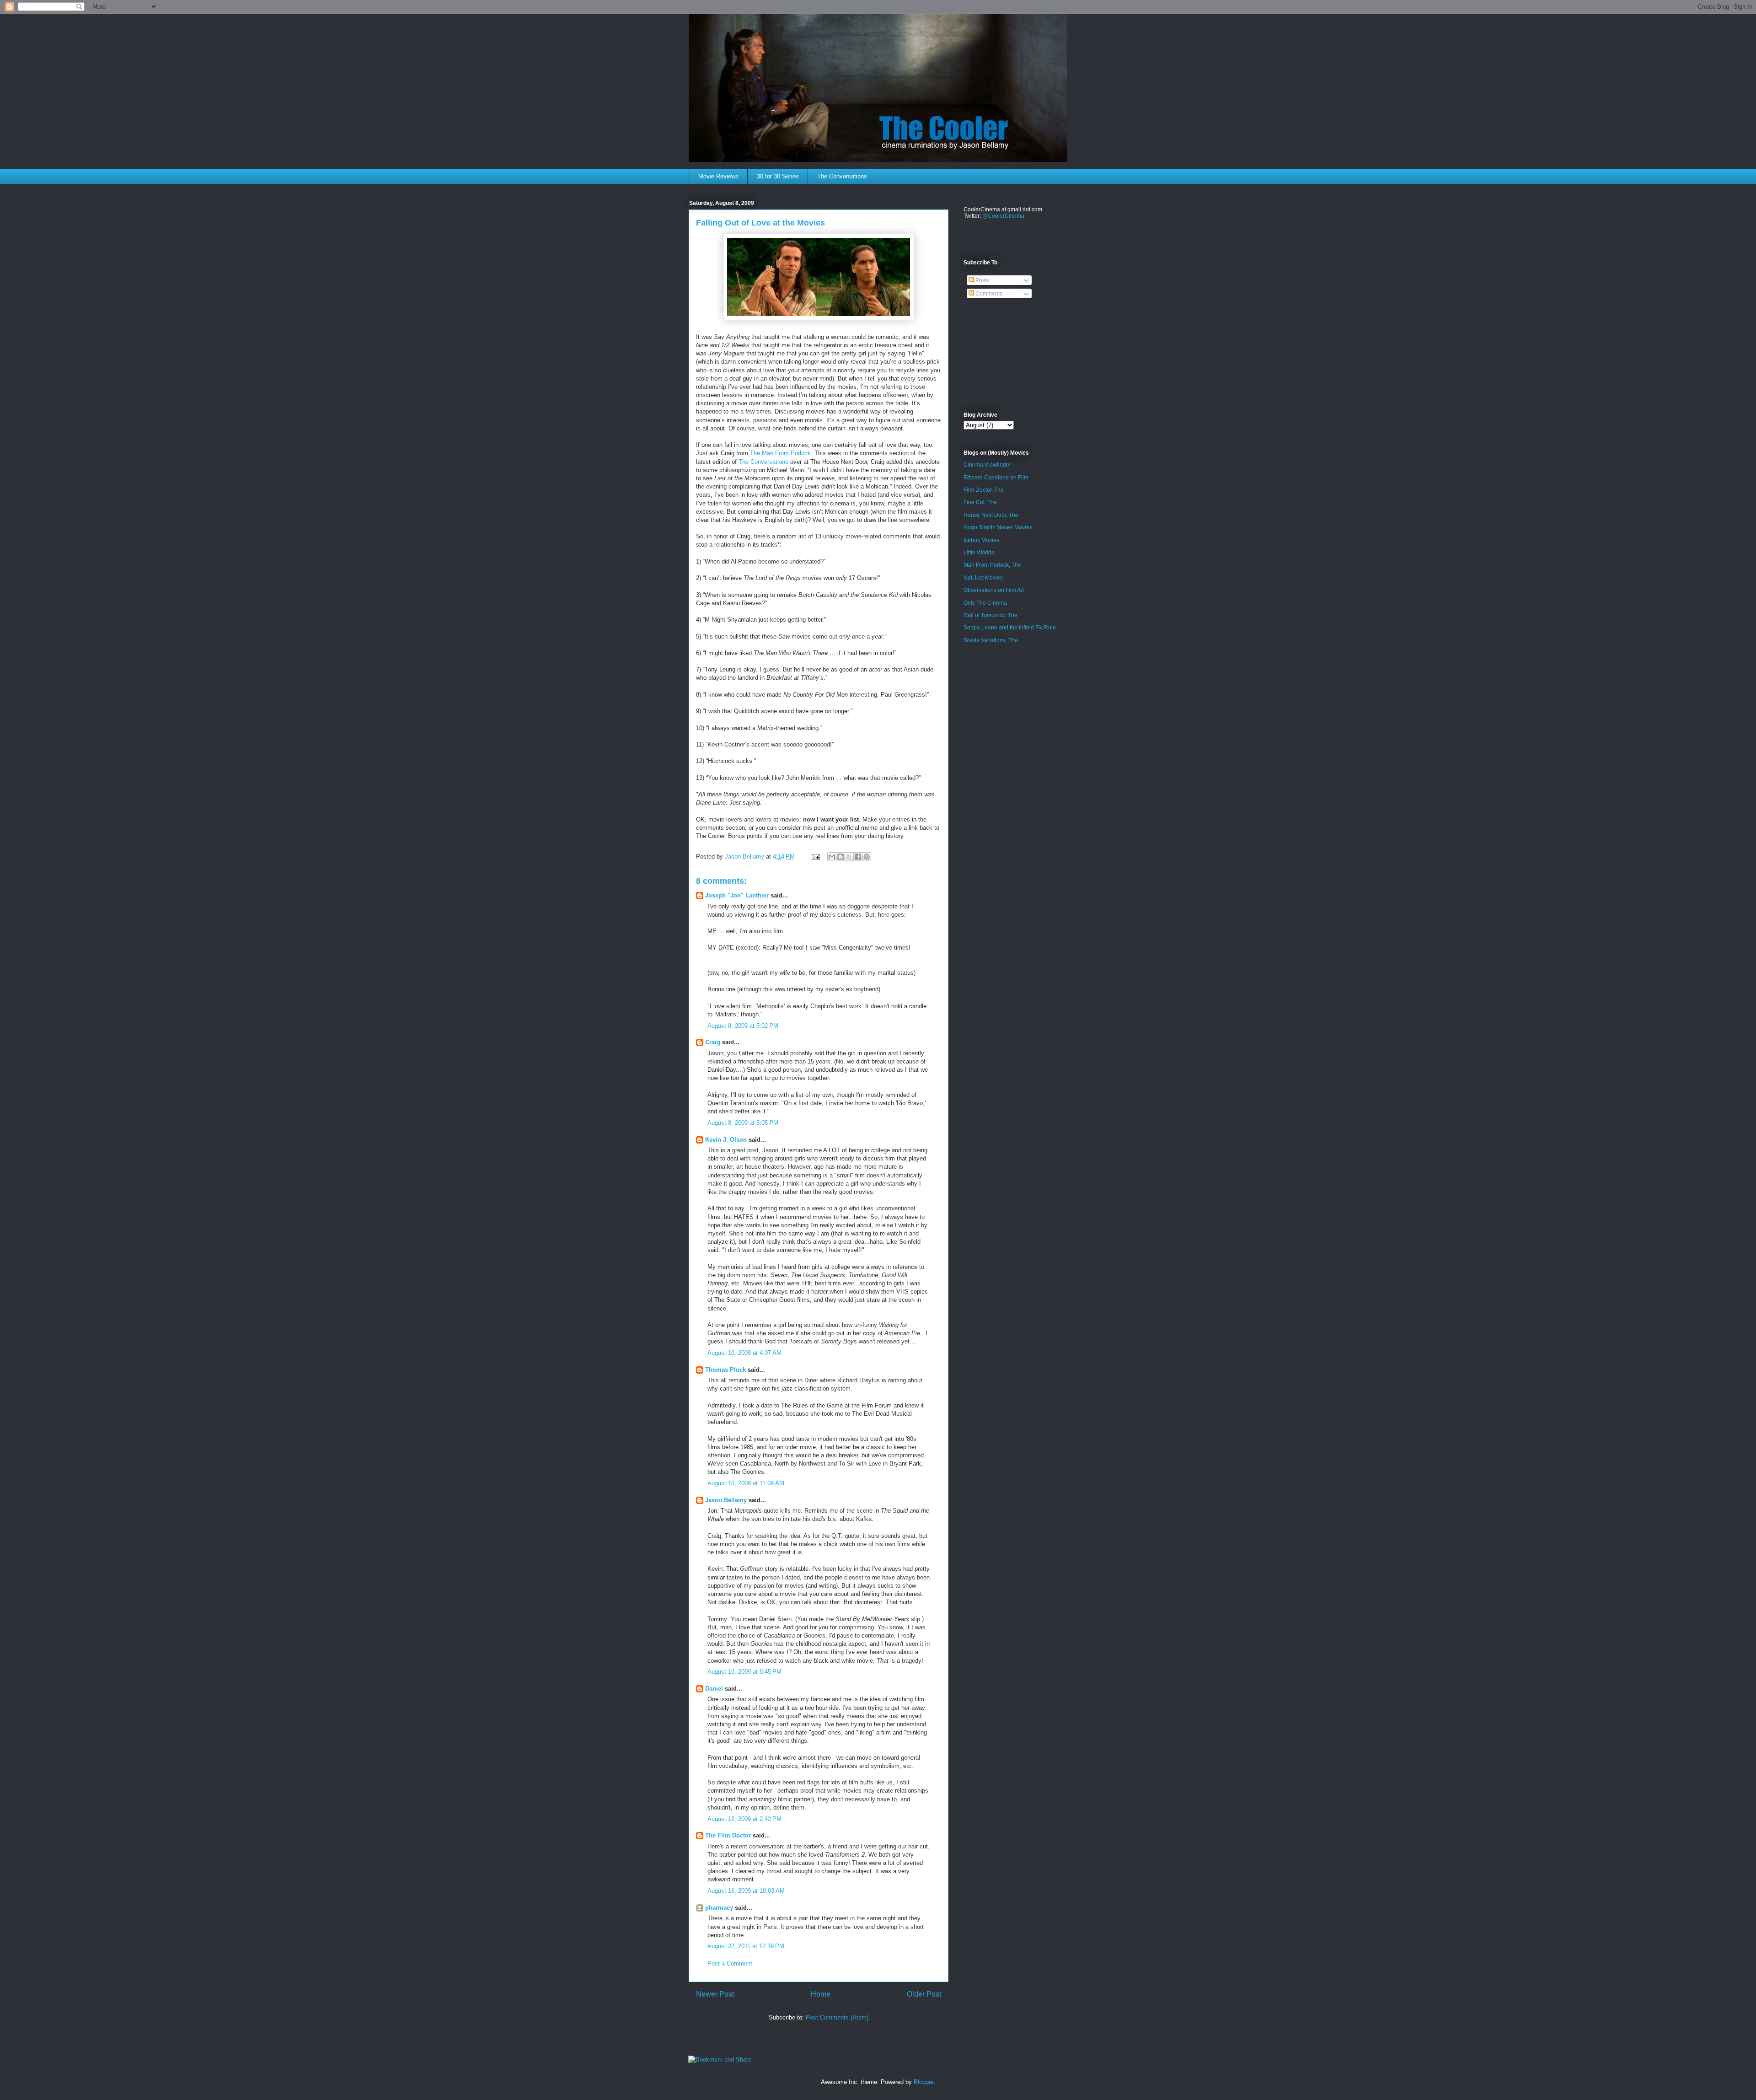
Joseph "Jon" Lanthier (737, 895)
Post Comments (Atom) (837, 2017)
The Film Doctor (729, 1835)
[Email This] (832, 857)
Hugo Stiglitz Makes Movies (998, 527)
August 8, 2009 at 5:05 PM (743, 1123)
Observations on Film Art (994, 590)
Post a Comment (730, 1963)
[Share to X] (849, 857)
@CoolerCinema (1003, 216)
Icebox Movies (981, 540)
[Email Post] (815, 857)
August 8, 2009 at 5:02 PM (743, 1026)
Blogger (924, 2082)
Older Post (924, 1994)
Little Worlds (979, 553)
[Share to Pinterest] (867, 857)
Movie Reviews (718, 176)
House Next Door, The (991, 515)
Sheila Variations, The (991, 640)
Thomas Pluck (725, 1370)
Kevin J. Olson (726, 1140)
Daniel (714, 1689)
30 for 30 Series (778, 176)
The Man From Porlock (780, 453)
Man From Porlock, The (992, 565)
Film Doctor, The (984, 490)
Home (821, 1994)
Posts (982, 280)
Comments (988, 294)
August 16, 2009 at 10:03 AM (746, 1891)
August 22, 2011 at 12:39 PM (746, 1946)
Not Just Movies (983, 578)
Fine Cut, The (980, 502)
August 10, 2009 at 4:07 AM (744, 1353)
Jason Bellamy (726, 1500)
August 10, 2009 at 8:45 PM (744, 1672)
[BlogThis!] (841, 857)
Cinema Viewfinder (987, 465)
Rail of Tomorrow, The (990, 615)
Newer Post (715, 1994)
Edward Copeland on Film (996, 478)
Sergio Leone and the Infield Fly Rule (1010, 628)
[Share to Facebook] (858, 857)
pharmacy (719, 1908)
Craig (713, 1042)
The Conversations (842, 176)
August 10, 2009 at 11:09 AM (746, 1483)
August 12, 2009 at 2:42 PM (744, 1819)
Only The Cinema (985, 603)
